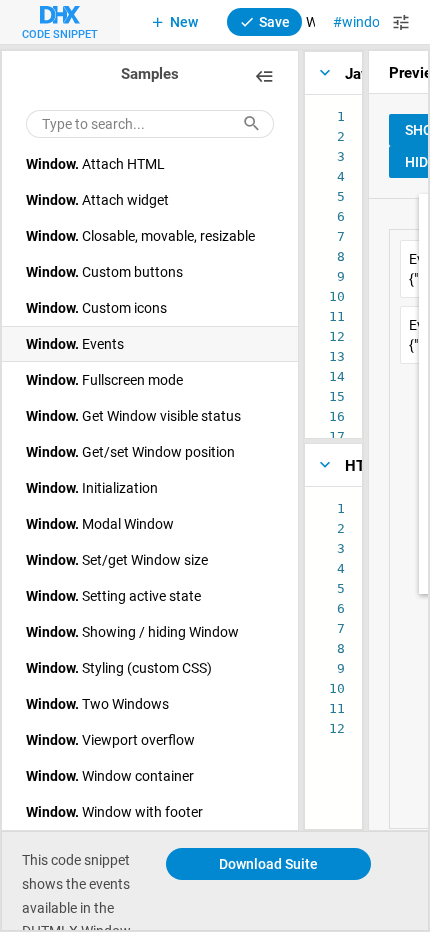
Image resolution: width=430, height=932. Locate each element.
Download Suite (268, 863)
